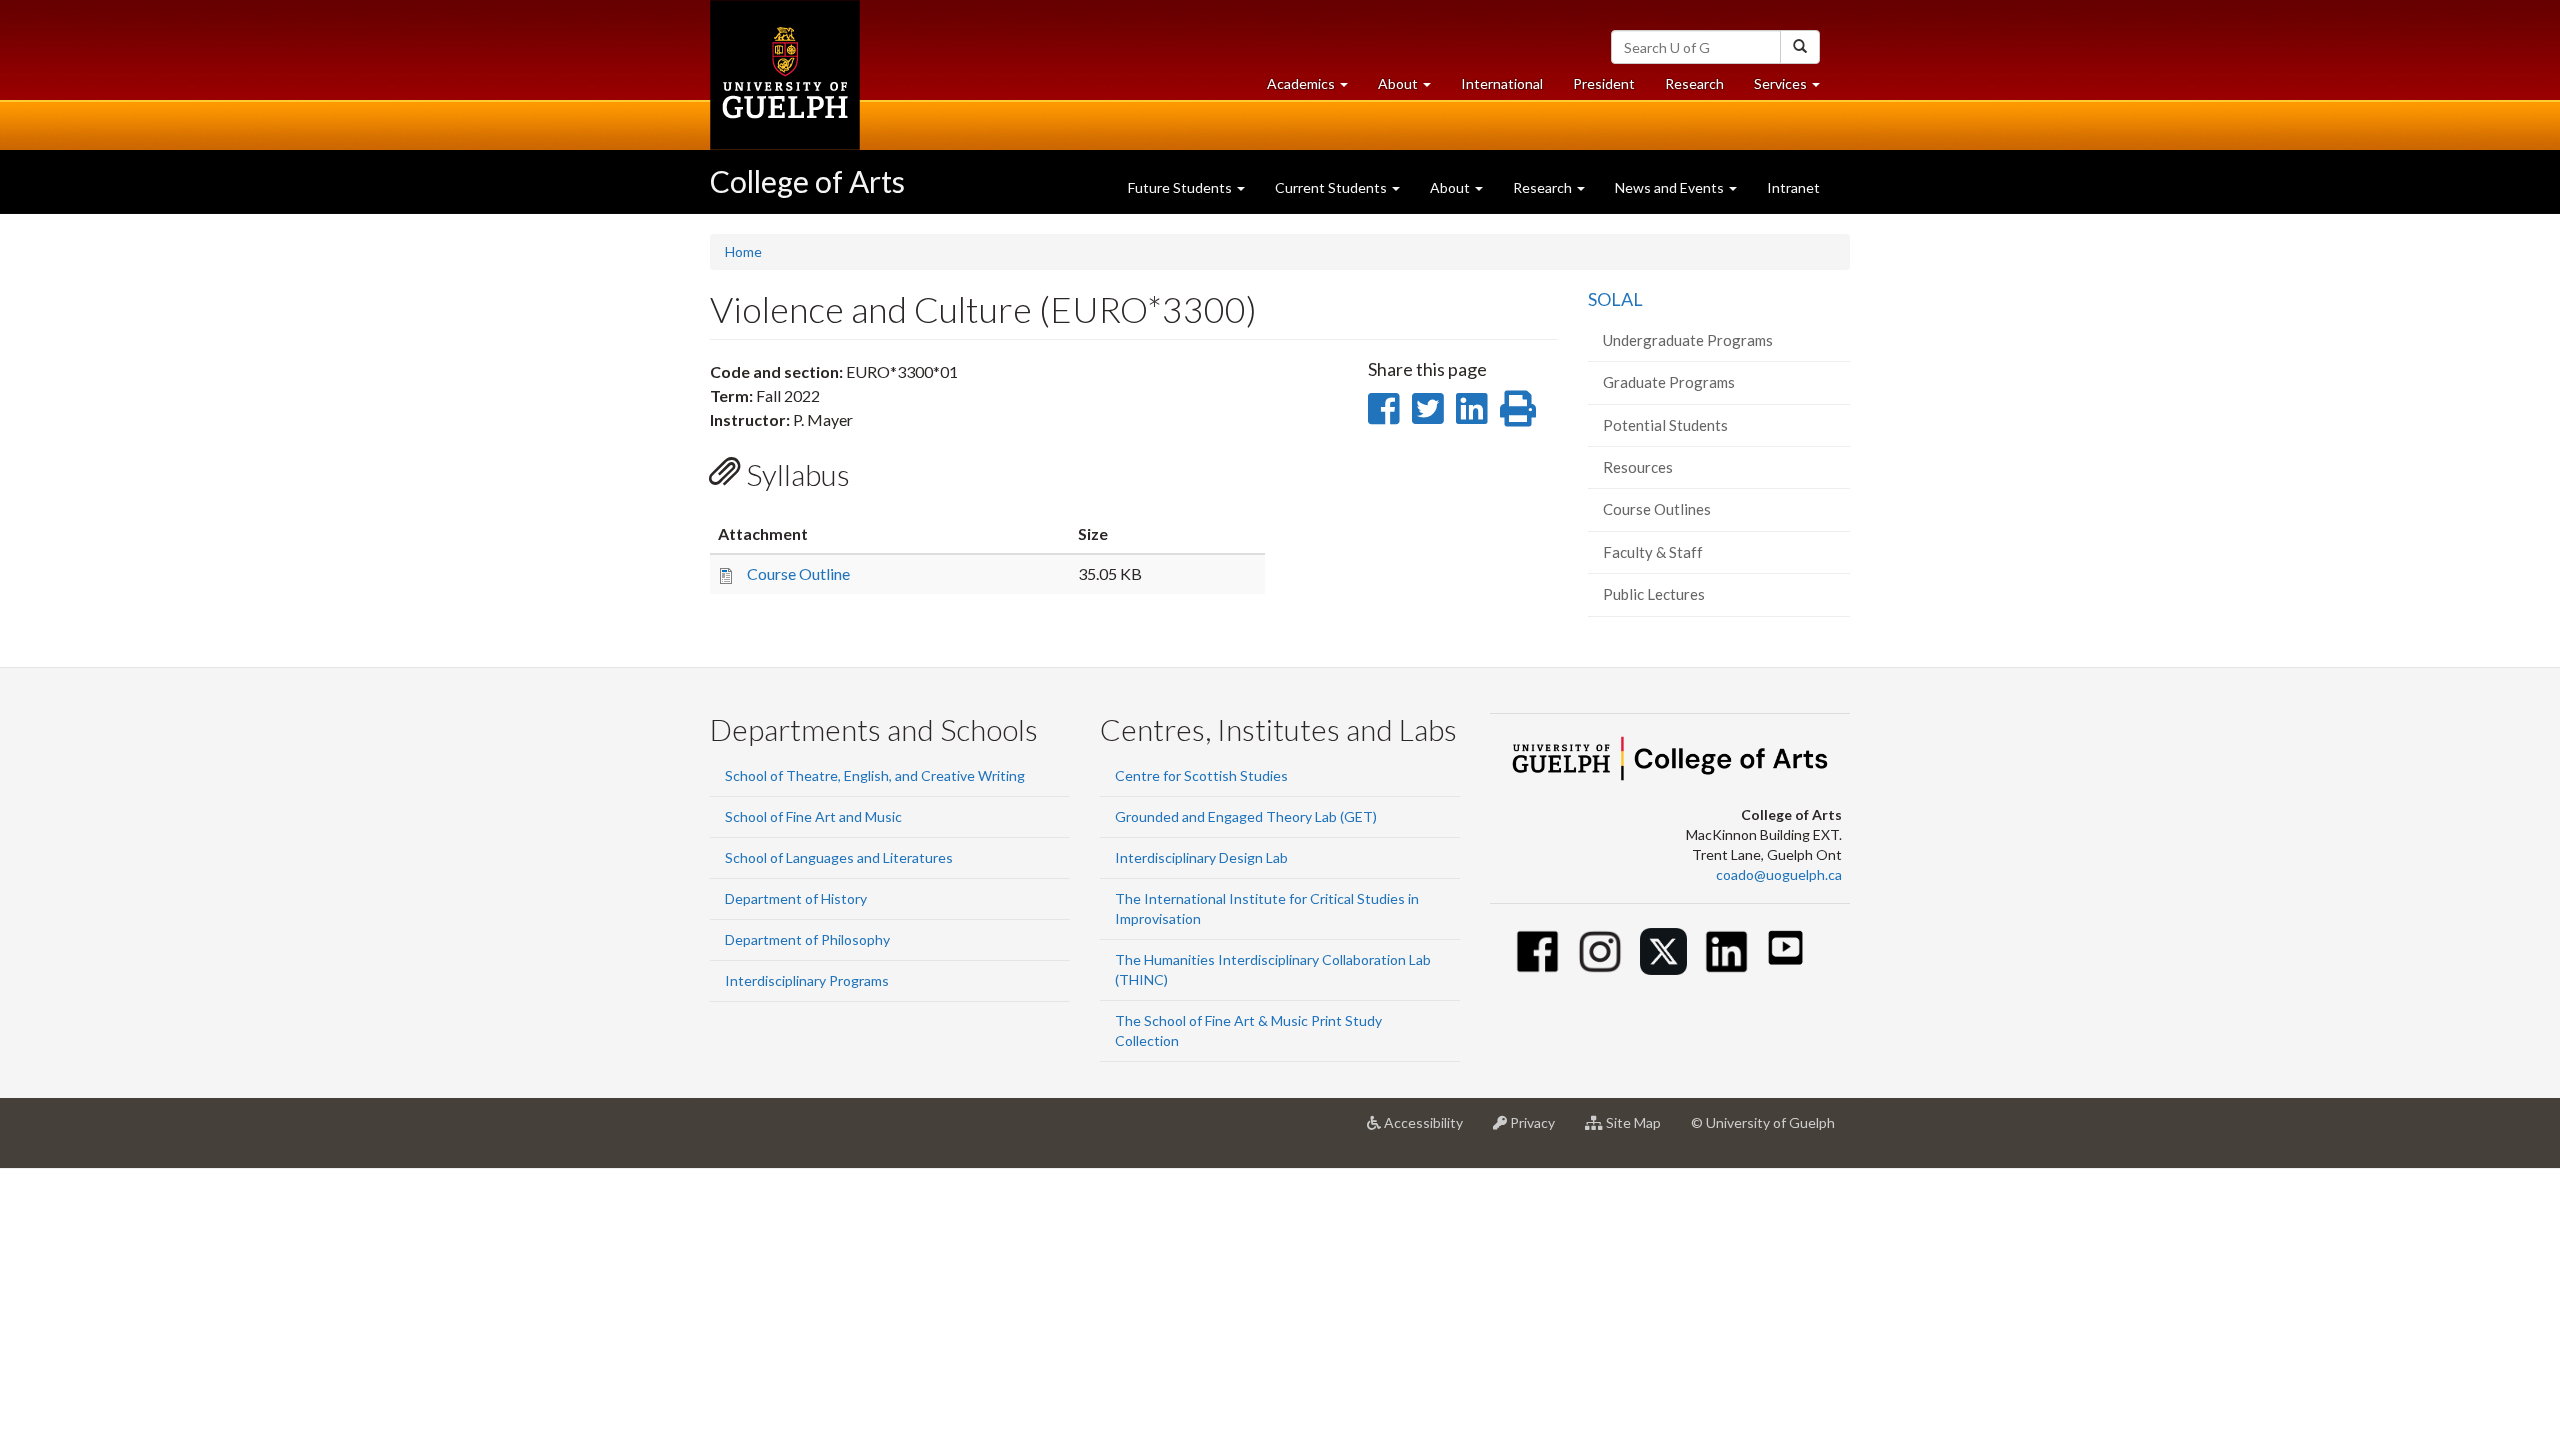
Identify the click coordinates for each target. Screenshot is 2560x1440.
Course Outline (798, 573)
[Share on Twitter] (1427, 408)
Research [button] (1544, 187)
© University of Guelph (1763, 1122)
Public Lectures (1654, 594)
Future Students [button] (1181, 187)
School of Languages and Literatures (839, 857)
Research (1702, 89)
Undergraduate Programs (1688, 340)
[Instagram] (1600, 951)
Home (743, 251)
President (1604, 83)
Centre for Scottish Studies (1201, 775)
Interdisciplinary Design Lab (1201, 857)
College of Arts (807, 181)
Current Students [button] (1332, 187)
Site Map (1639, 1130)
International (1502, 83)
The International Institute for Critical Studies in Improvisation (1267, 908)
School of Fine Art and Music (813, 816)
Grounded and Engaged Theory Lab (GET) (1246, 816)
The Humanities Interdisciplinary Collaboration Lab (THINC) (1273, 969)
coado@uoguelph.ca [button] (1779, 874)
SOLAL (1615, 299)
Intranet (1793, 187)
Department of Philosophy (807, 939)
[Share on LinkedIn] (1471, 408)
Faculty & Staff (1653, 552)
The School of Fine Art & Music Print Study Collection (1248, 1030)
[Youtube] (1785, 947)
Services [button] (1794, 89)
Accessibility (1429, 1130)
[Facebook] (1537, 951)
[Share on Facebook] (1383, 408)
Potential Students (1665, 425)
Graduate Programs (1669, 382)
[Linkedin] (1726, 951)
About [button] (1412, 89)
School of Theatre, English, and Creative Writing (875, 775)
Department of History (796, 898)
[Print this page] (1518, 408)
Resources (1638, 467)
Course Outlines (1657, 509)
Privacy (1538, 1130)
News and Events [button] (1671, 187)
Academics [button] (1315, 89)
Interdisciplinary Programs (807, 980)
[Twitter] (1663, 951)
